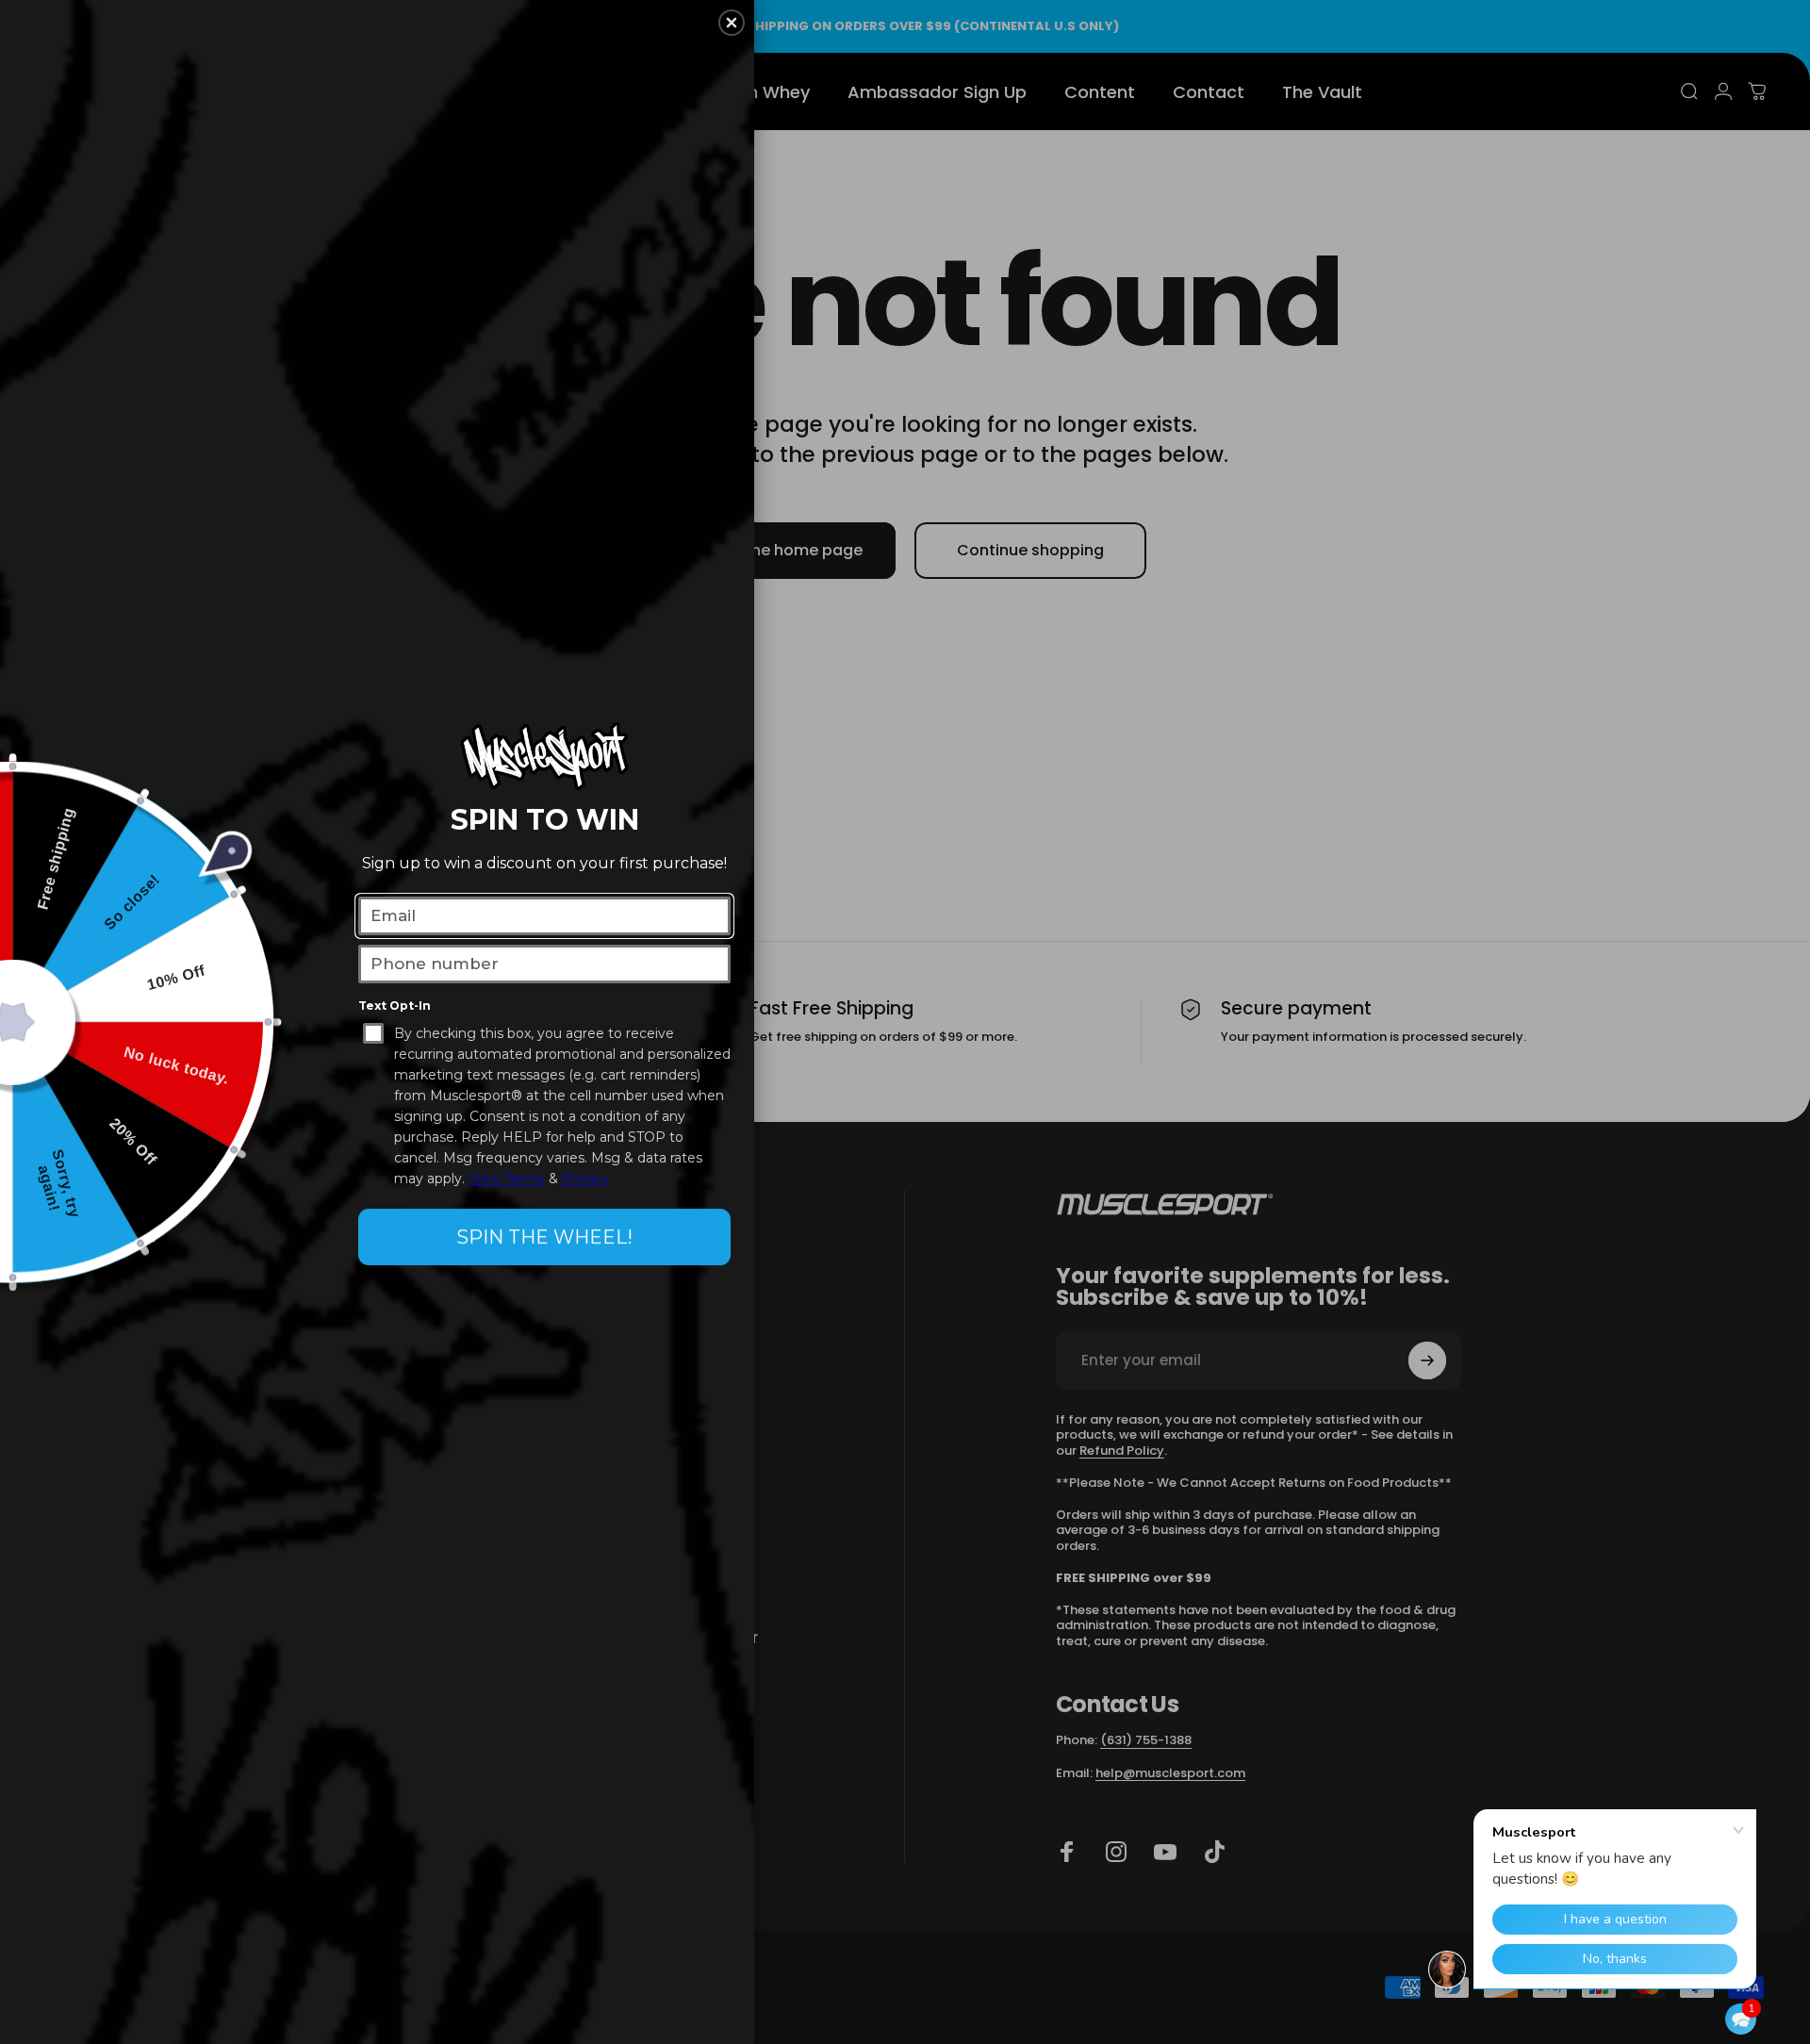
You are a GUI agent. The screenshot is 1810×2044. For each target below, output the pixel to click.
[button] (1741, 2019)
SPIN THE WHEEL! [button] (544, 1237)
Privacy (586, 1179)
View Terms (507, 1179)
